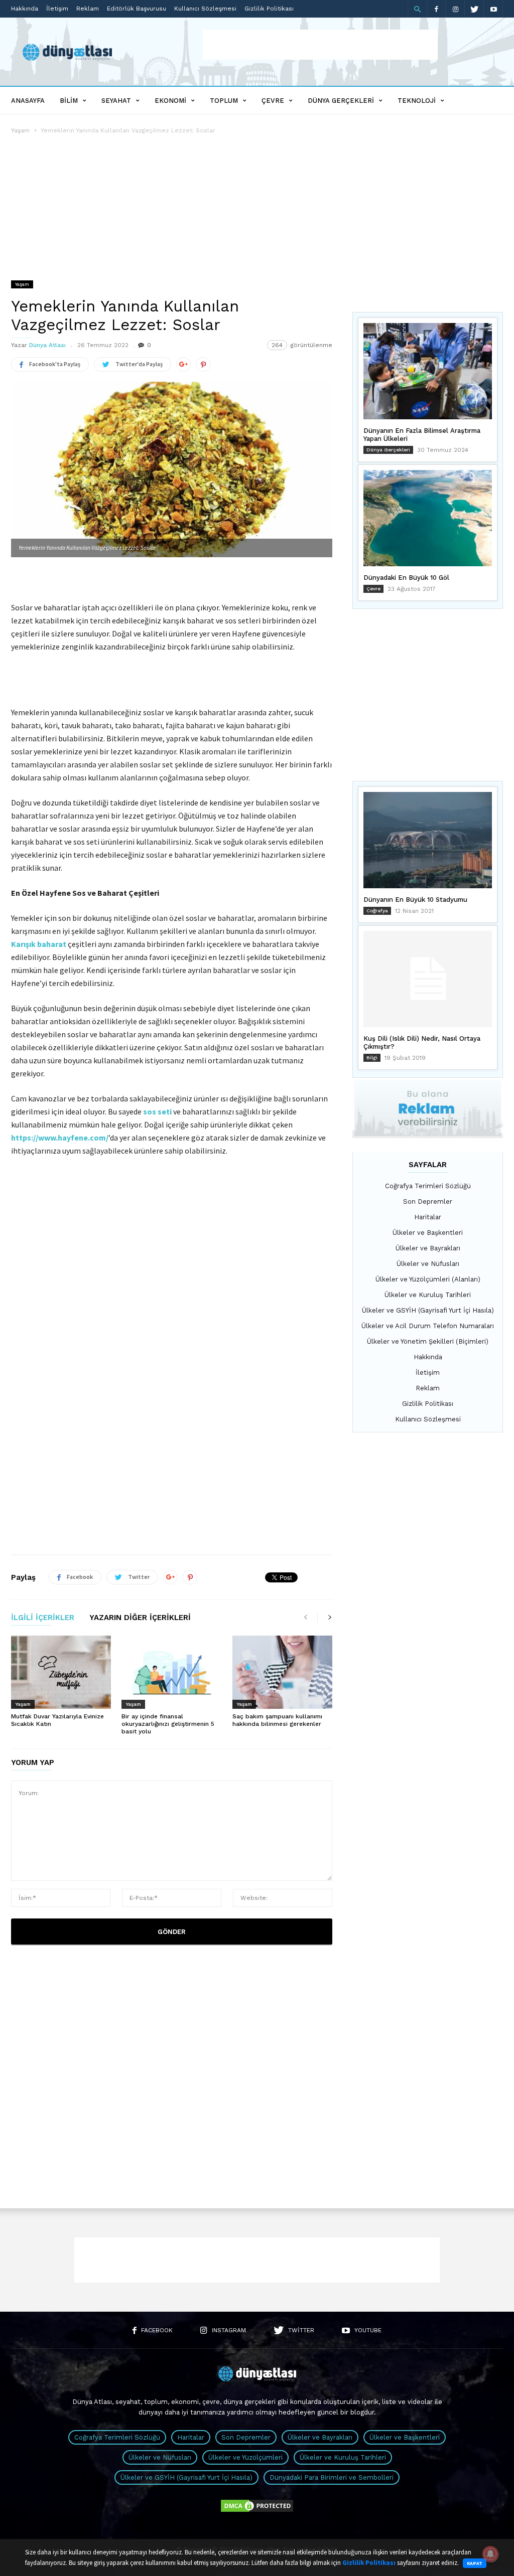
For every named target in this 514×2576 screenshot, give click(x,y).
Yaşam (20, 130)
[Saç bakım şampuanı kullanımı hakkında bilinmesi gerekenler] (282, 1672)
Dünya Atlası (47, 345)
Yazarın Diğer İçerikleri (140, 1618)
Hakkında (25, 9)
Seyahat (116, 101)
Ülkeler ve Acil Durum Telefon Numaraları (428, 1326)
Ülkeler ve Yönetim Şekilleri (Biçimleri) (428, 1341)
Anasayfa (28, 101)
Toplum (224, 101)
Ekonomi (170, 101)
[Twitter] (474, 9)
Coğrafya (377, 911)
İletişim (57, 9)
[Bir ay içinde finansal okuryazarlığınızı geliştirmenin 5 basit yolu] (171, 1672)
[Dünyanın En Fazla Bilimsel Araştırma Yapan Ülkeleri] (428, 371)
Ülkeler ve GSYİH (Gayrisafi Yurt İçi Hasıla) (428, 1310)
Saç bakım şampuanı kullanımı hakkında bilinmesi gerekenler (277, 1720)
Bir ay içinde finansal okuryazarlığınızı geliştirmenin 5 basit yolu (168, 1724)
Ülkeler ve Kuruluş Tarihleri (428, 1295)
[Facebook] (436, 9)
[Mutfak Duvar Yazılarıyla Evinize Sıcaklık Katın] (61, 1672)
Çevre (273, 101)
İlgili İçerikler (43, 1618)
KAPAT (475, 2563)
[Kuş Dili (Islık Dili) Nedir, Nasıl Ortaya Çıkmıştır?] (428, 979)
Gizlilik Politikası (269, 9)
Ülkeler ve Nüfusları (428, 1264)
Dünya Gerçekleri (341, 101)
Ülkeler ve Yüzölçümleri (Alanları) (428, 1279)
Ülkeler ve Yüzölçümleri (245, 2457)
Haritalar (428, 1217)
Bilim (69, 101)
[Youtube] (493, 9)
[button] (417, 9)
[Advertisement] (320, 45)
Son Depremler (428, 1201)
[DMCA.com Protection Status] (257, 2511)
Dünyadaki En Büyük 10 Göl (406, 578)
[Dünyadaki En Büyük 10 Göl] (428, 518)
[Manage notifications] (490, 2554)
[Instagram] (455, 9)
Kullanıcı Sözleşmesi (205, 9)
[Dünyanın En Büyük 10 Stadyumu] (428, 840)
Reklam (88, 9)
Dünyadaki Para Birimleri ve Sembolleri (332, 2477)
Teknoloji (417, 101)
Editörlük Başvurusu (137, 9)
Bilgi (372, 1058)
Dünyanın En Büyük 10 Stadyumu (415, 900)
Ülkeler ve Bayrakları (428, 1248)
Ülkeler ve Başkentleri (428, 1233)
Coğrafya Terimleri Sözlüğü (428, 1186)
